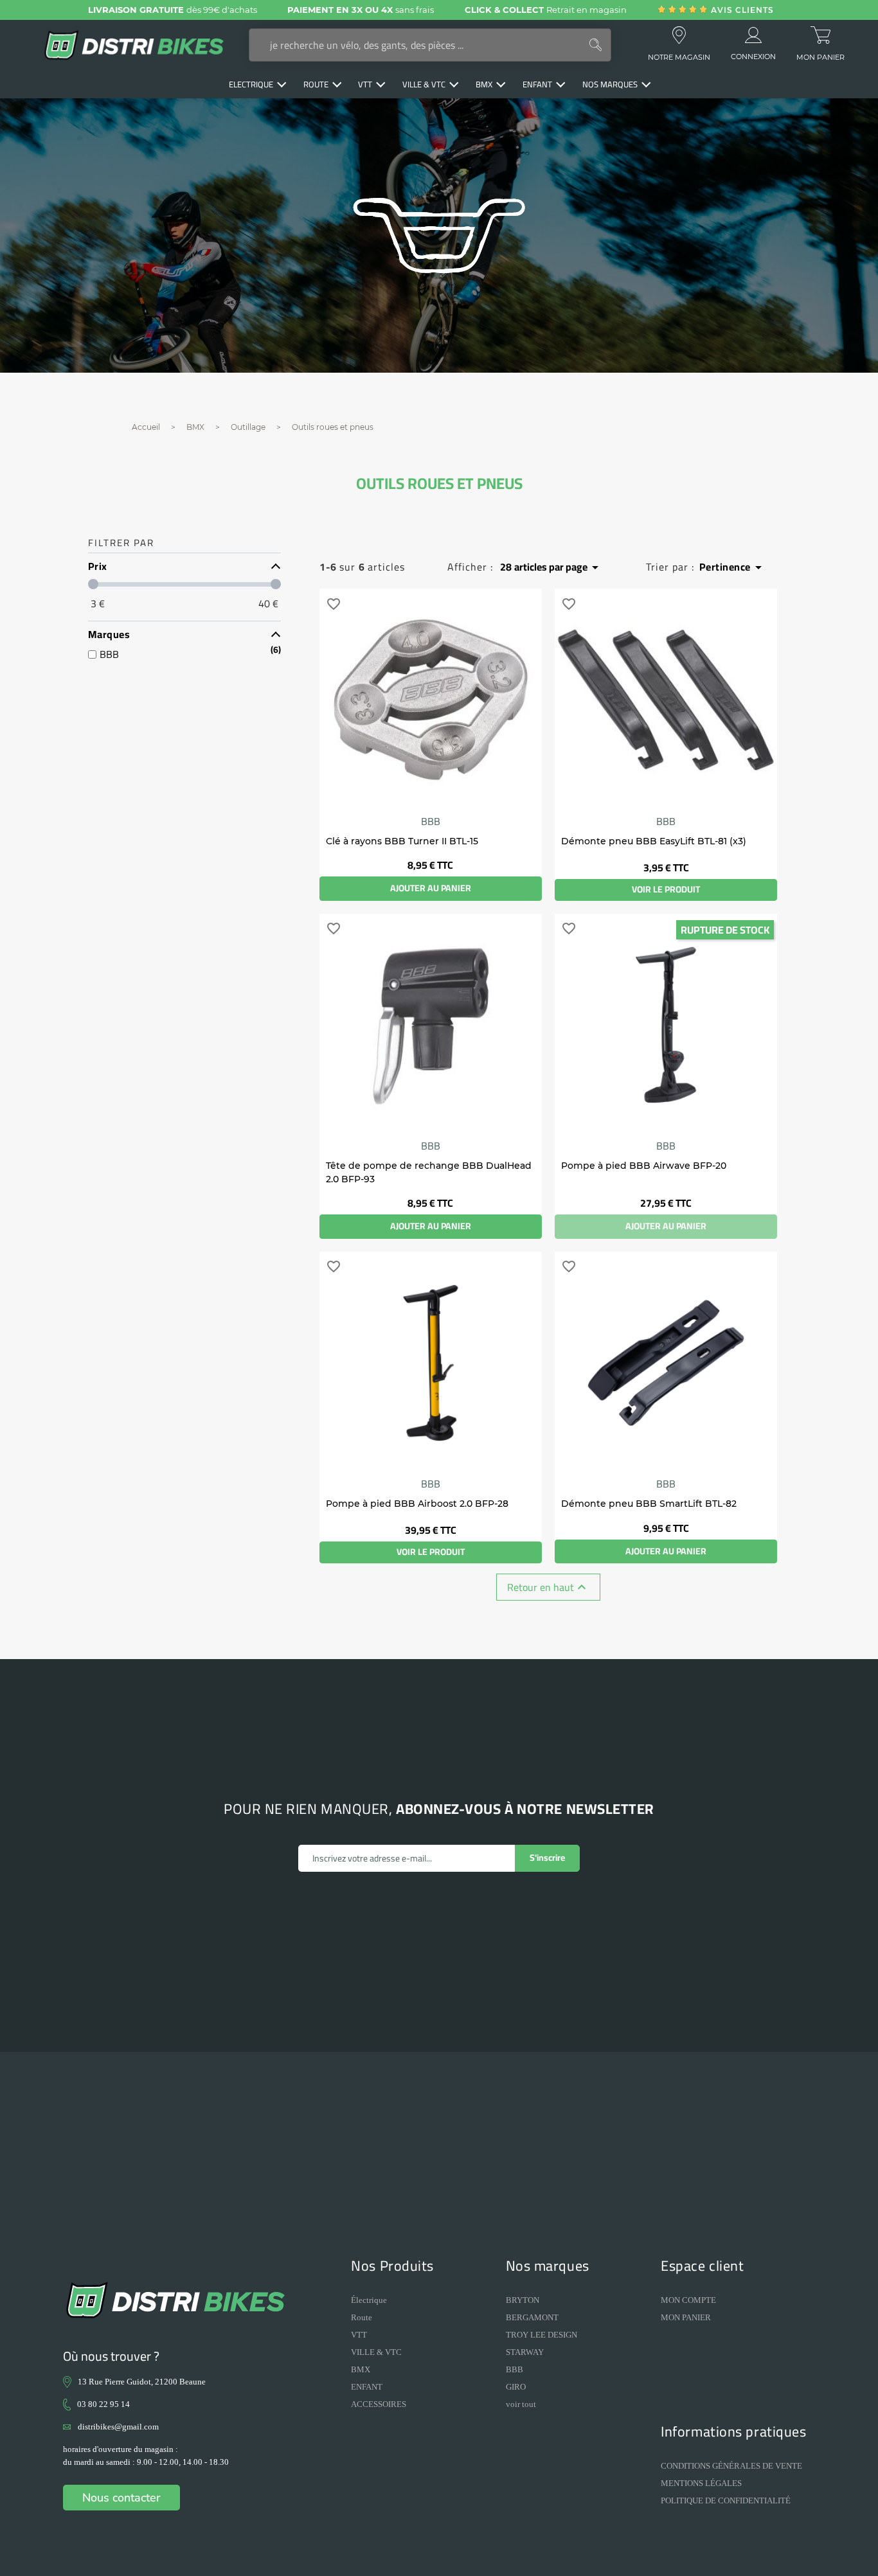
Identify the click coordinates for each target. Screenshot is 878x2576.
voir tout (521, 2404)
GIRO (516, 2387)
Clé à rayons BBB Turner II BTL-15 (402, 841)
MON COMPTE (688, 2300)
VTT (359, 2335)
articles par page (551, 567)
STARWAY (525, 2352)
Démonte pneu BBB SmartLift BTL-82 (649, 1504)
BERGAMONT (532, 2317)
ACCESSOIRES (379, 2404)
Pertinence (733, 567)
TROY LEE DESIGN (542, 2335)
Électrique (369, 2300)
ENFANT (367, 2387)
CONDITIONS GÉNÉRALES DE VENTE (731, 2466)
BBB (431, 821)
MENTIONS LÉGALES (701, 2483)
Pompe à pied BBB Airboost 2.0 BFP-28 (417, 1504)
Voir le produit (666, 889)
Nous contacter (121, 2498)
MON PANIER (686, 2317)
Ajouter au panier (431, 888)
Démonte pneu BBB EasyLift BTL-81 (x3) (654, 841)
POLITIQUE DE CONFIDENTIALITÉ (726, 2500)
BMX (361, 2369)
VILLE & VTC (376, 2352)
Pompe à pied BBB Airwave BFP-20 (644, 1166)
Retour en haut (548, 1587)
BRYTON (523, 2300)
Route (362, 2317)
